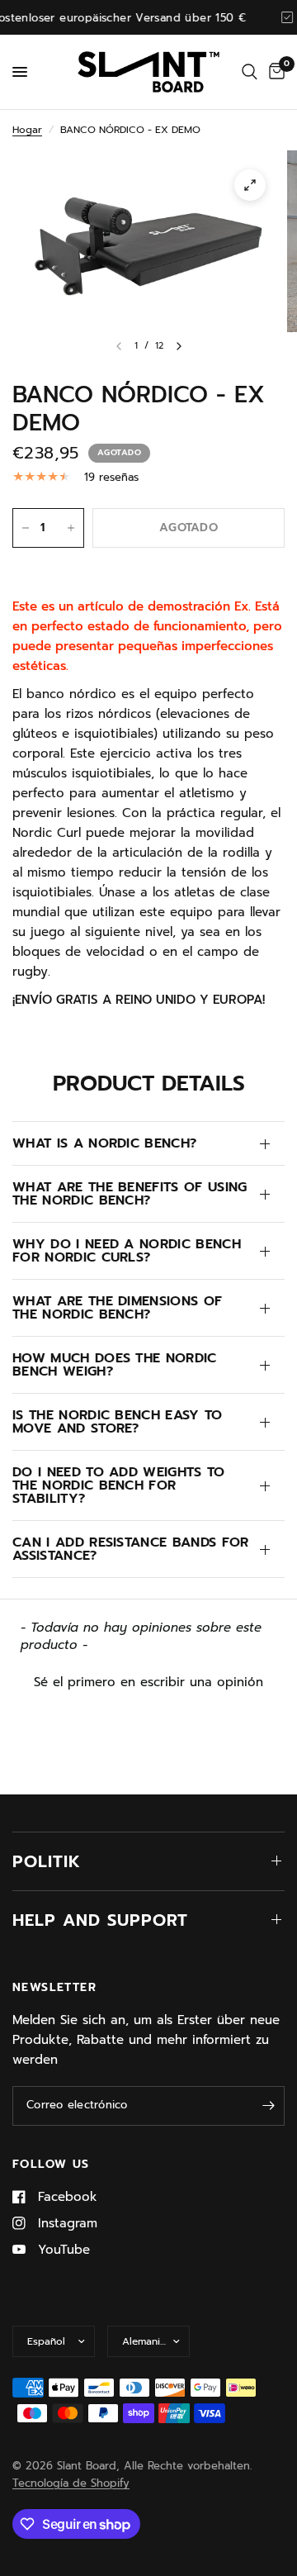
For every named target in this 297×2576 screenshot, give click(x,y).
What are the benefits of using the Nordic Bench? (130, 1194)
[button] (148, 1680)
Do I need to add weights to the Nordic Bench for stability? (119, 1485)
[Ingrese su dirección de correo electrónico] (268, 2106)
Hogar (27, 130)
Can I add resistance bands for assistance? (131, 1549)
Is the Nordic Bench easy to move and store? (118, 1422)
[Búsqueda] (250, 72)
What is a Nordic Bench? (104, 1143)
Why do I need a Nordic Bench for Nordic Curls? (127, 1251)
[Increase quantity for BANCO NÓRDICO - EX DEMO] (71, 528)
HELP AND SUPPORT (100, 1920)
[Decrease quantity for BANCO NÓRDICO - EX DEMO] (26, 528)
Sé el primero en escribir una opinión (148, 1682)
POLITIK (47, 1861)
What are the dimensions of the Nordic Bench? (117, 1308)
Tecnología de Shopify (71, 2483)
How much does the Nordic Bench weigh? (115, 1365)
